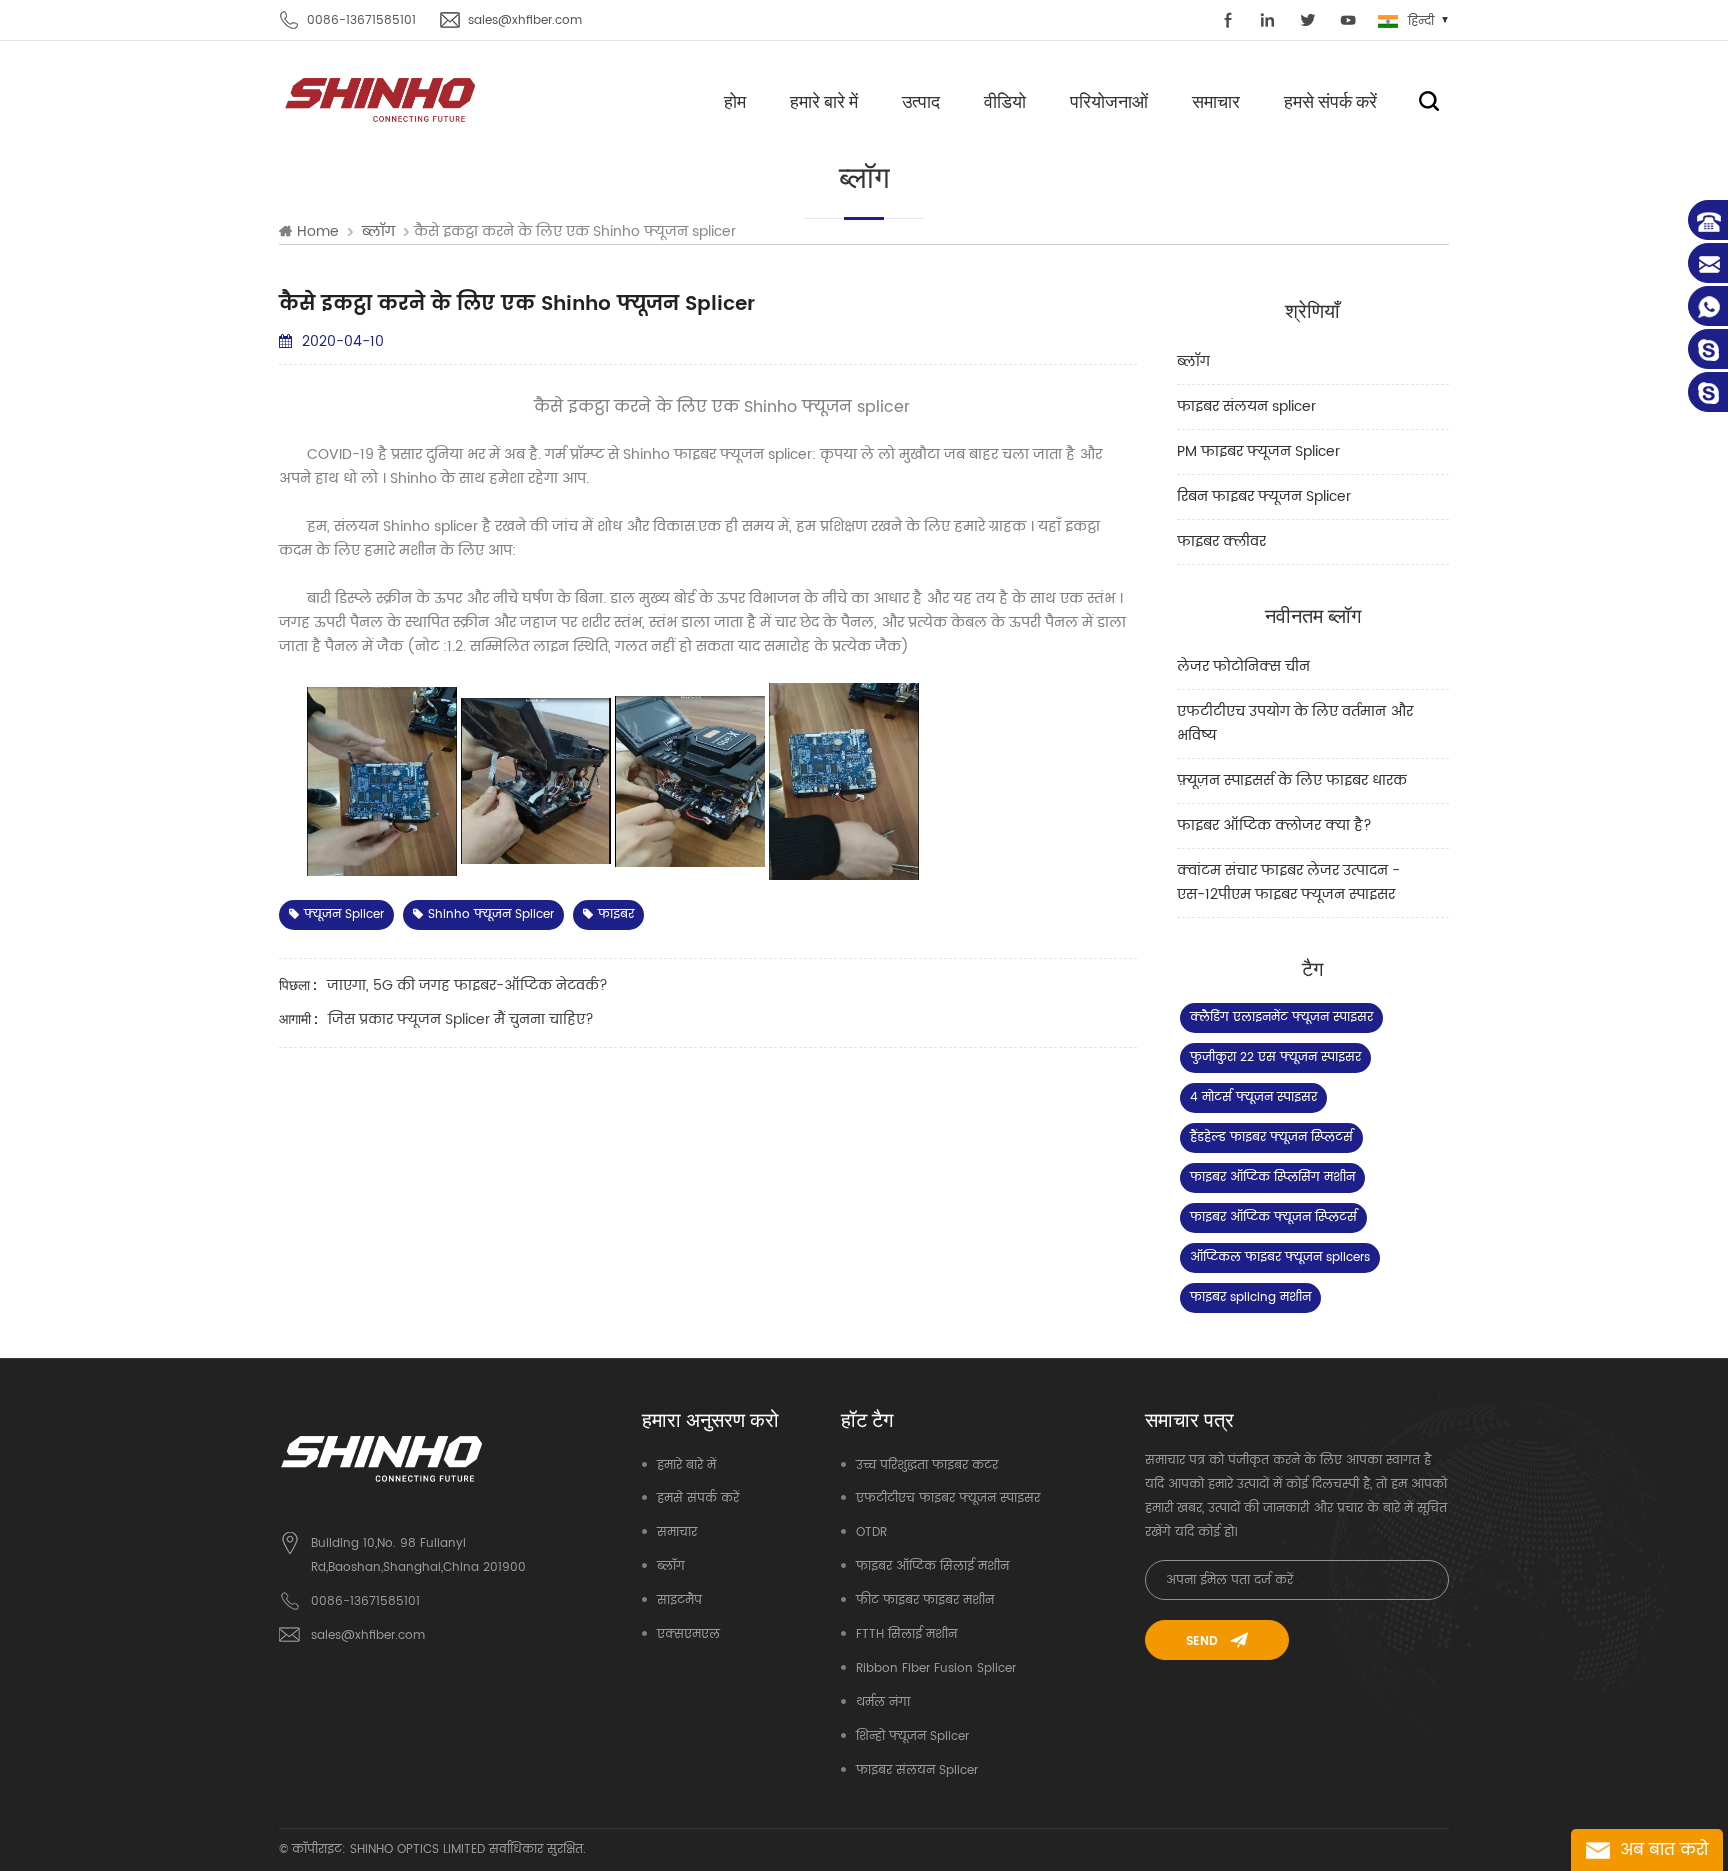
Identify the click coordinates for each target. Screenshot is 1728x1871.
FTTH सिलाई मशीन (906, 1634)
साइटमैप (679, 1600)
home (318, 232)
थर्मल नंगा (883, 1702)
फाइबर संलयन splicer (1246, 406)
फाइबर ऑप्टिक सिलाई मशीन (932, 1566)
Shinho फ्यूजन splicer (491, 914)
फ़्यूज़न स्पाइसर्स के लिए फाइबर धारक (1292, 780)
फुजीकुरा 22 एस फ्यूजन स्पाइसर (1275, 1057)
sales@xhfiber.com (525, 20)
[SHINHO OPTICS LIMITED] (381, 98)
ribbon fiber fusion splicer (936, 1668)
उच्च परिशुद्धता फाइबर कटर (927, 1465)
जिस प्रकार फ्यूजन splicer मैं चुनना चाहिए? (461, 1019)
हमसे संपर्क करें (1330, 101)
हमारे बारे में (824, 101)
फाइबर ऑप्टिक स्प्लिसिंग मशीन (1272, 1177)
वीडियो (1005, 101)
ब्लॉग (1193, 361)
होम (735, 101)
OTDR (871, 1532)
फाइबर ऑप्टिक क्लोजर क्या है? (1274, 825)
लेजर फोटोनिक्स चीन (1243, 666)
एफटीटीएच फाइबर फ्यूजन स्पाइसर (948, 1498)
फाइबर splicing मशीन (1250, 1297)
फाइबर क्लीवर (1221, 541)
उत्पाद (921, 101)
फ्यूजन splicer (344, 914)
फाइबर (616, 914)
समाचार (1216, 101)
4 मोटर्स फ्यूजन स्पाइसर (1253, 1097)
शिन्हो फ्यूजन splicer (912, 1736)
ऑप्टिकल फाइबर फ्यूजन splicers (1280, 1257)
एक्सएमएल (688, 1634)
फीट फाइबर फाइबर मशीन (925, 1600)
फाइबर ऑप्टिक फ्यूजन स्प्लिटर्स (1273, 1217)
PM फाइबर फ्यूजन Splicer (1258, 451)
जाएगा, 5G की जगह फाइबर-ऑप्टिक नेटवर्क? (467, 985)
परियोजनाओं (1109, 101)
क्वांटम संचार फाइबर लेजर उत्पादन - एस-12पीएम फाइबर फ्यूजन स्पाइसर (1288, 882)
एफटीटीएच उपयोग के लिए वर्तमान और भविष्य (1295, 723)
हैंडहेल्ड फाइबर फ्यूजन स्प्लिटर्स (1271, 1137)
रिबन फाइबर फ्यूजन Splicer (1264, 496)
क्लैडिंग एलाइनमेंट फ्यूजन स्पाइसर (1281, 1017)
